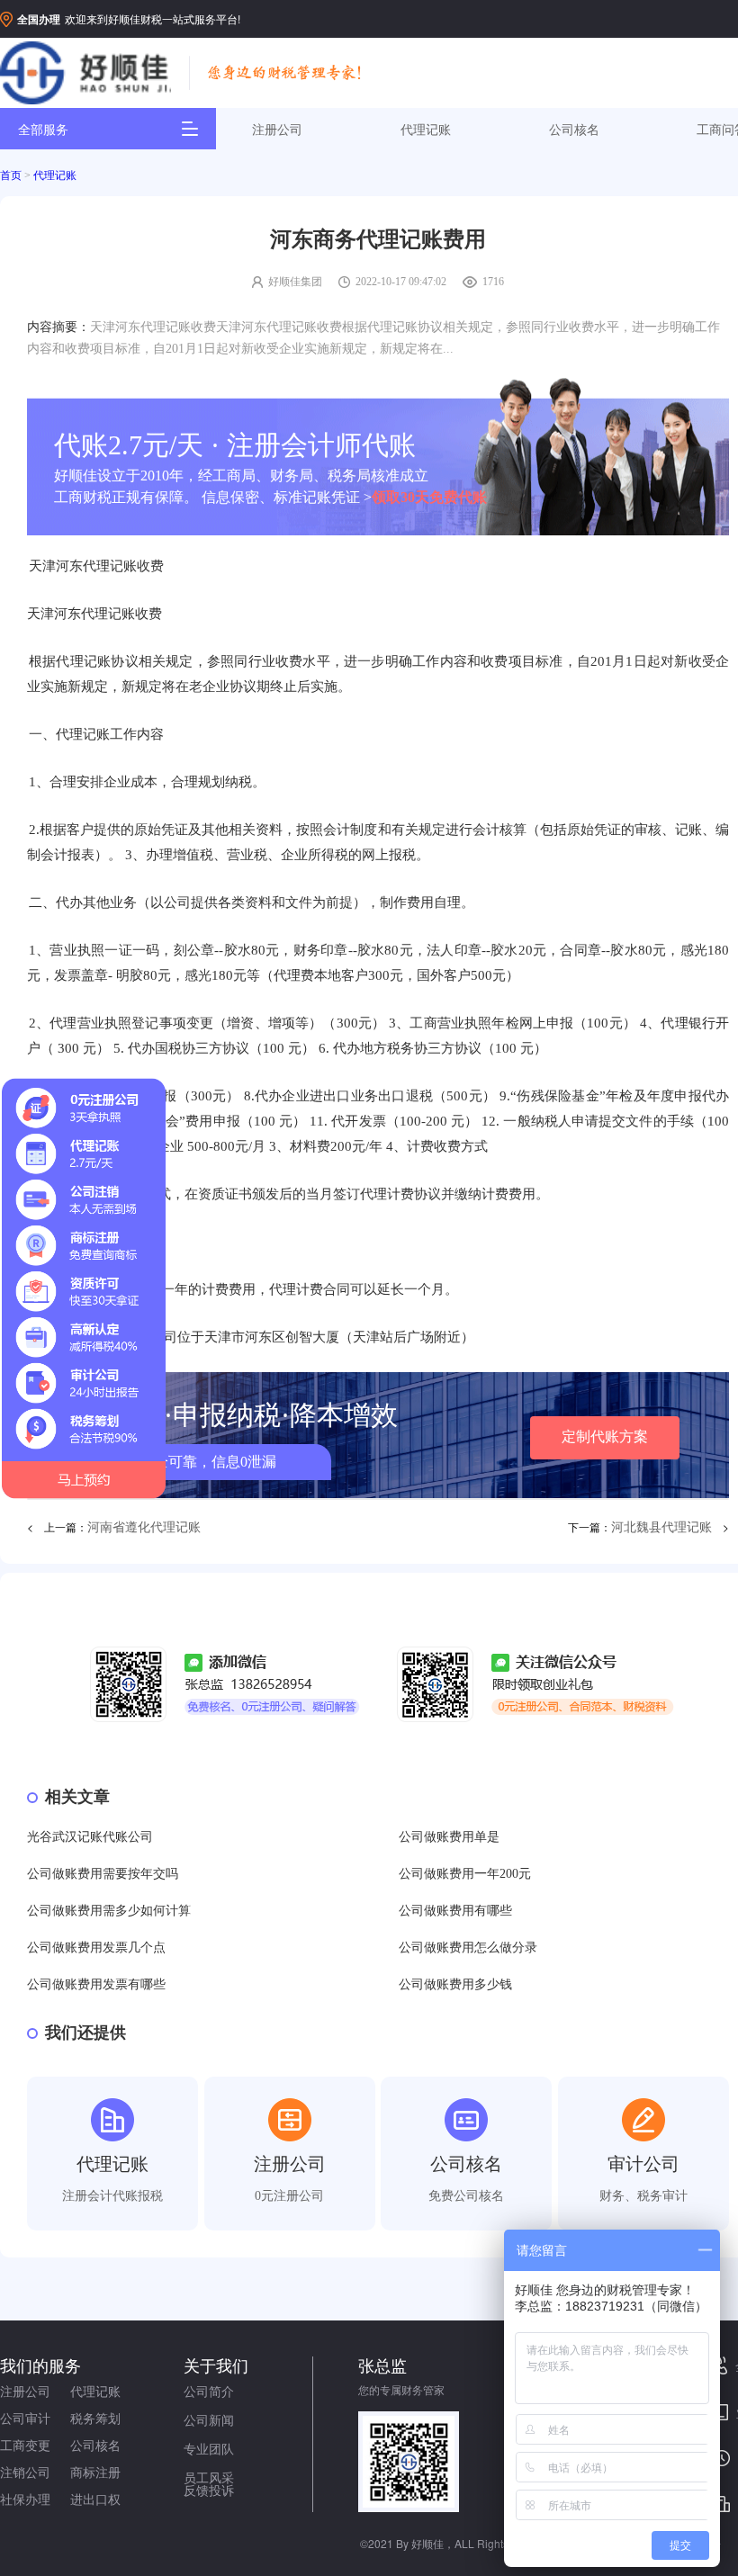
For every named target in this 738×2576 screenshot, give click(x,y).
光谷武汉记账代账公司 (90, 1837)
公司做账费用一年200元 (465, 1874)
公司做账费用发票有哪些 (96, 1984)
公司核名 (574, 129)
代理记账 (426, 129)
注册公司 (277, 129)
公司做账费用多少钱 (455, 1984)
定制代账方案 (605, 1436)
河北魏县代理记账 (661, 1527)
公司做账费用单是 (449, 1837)
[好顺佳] (85, 73)
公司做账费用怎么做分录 (468, 1948)
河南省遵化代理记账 (144, 1527)
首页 (11, 175)
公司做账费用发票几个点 (96, 1948)
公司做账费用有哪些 (455, 1911)
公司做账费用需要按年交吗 (103, 1874)
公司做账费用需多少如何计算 (109, 1911)
